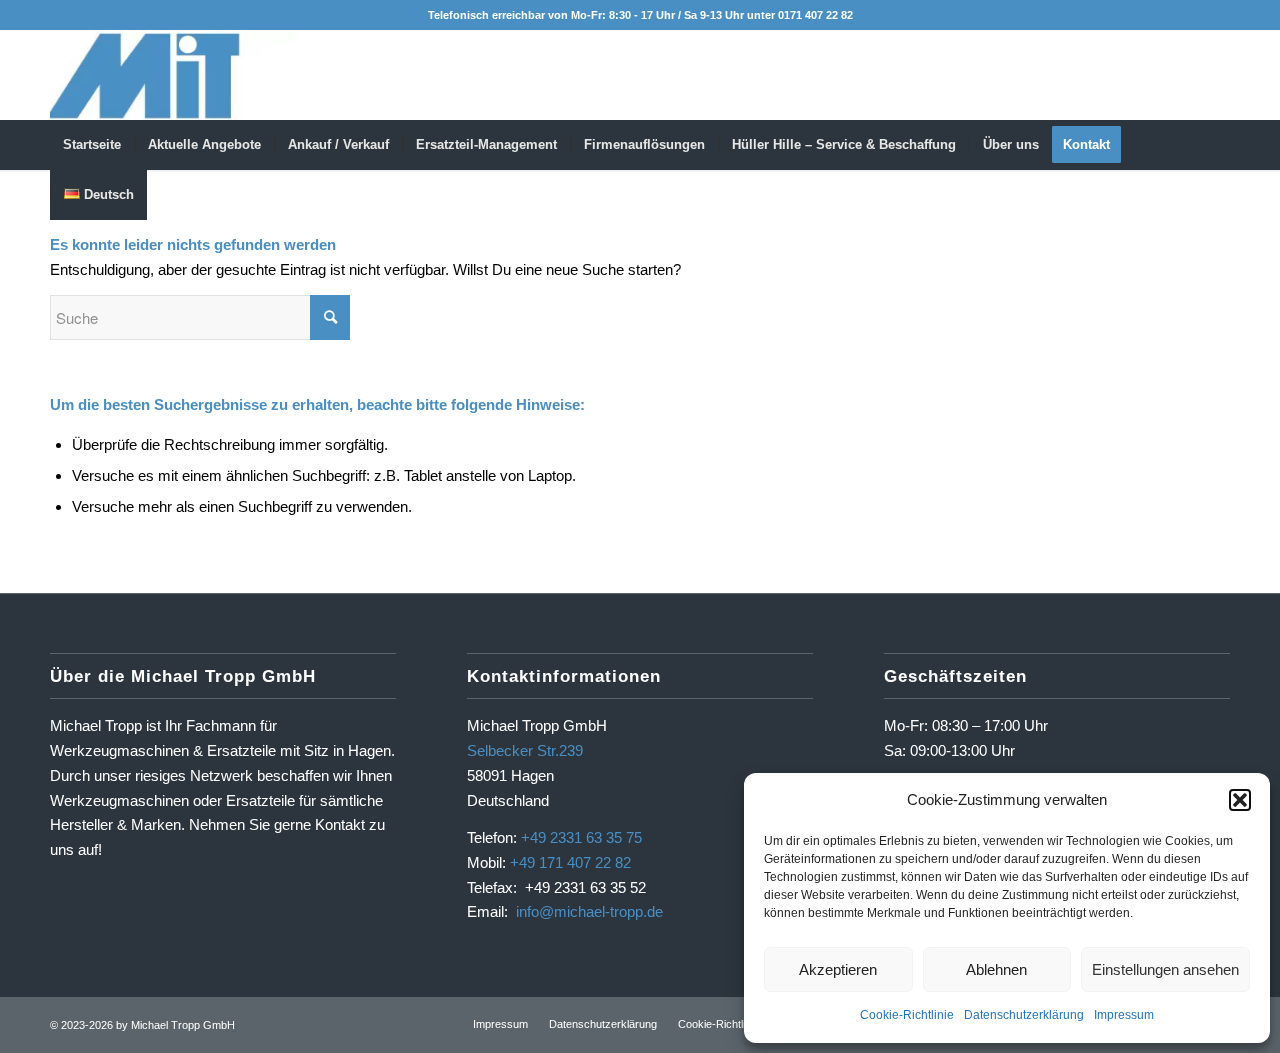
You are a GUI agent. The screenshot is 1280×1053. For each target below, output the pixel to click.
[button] (1240, 800)
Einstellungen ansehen (1165, 969)
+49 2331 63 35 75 (581, 837)
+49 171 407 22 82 (570, 862)
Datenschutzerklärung (1024, 1015)
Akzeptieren (838, 969)
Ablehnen (996, 969)
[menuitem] (92, 145)
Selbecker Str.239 (525, 750)
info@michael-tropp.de (589, 911)
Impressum (1124, 1015)
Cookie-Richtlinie (907, 1015)
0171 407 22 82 (815, 15)
